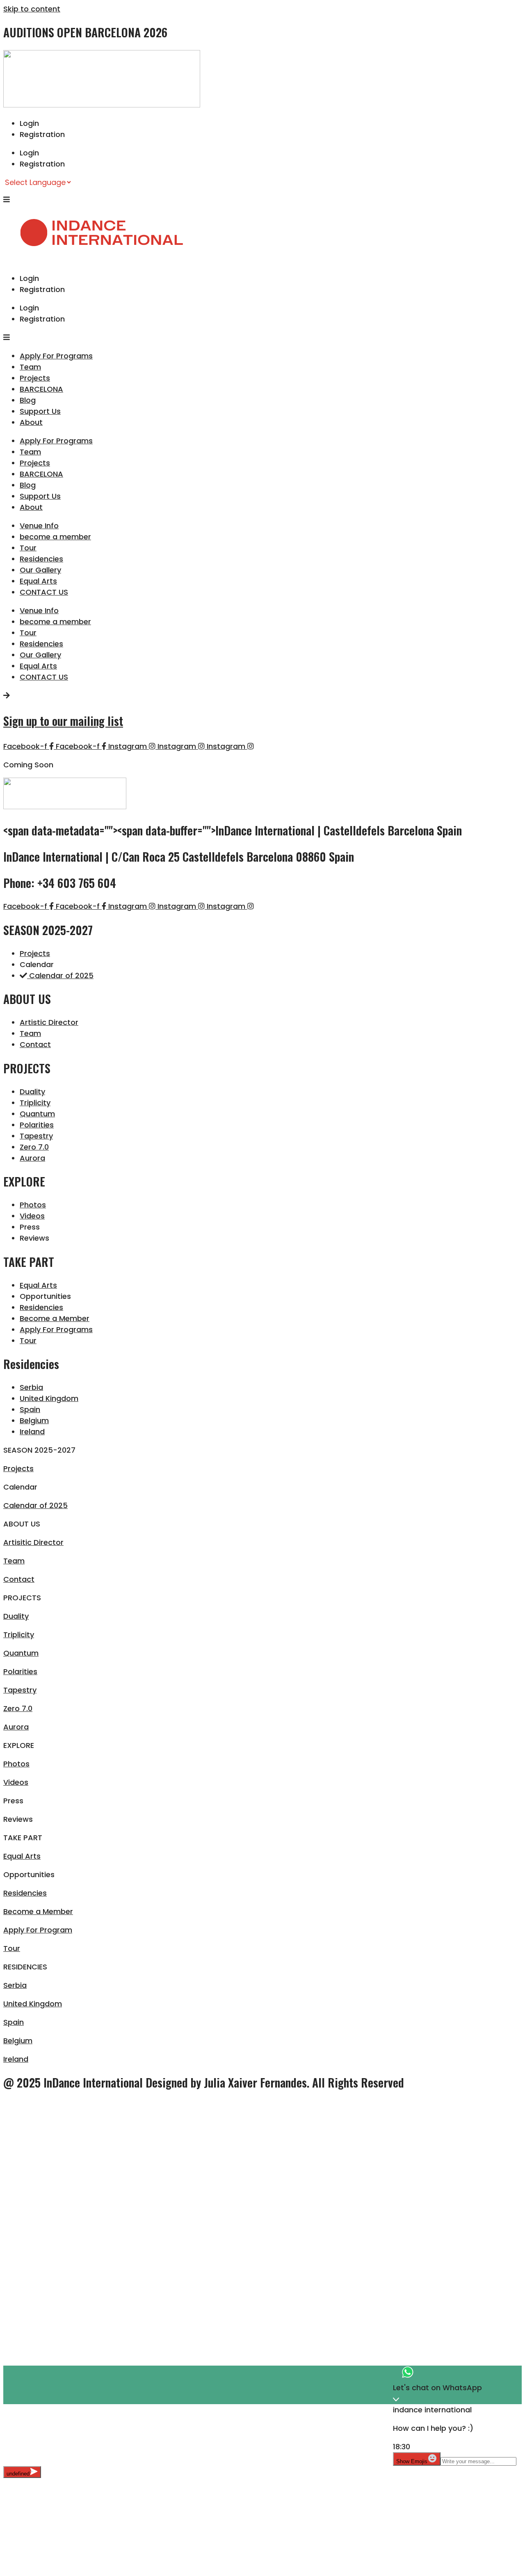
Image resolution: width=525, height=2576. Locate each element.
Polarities (20, 1671)
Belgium (18, 2041)
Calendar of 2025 (35, 1505)
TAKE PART (23, 1838)
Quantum (21, 1653)
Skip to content (32, 9)
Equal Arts (38, 581)
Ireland (16, 2059)
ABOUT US (22, 1524)
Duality (16, 1616)
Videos (16, 1782)
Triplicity (19, 1635)
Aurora (16, 1727)
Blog (28, 400)
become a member (55, 537)
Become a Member (38, 1911)
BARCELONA (41, 389)
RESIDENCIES (25, 1967)
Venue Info (39, 526)
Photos (16, 1764)
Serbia (15, 1985)
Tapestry (20, 1690)
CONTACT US (44, 592)
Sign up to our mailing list (63, 721)
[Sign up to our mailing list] (7, 695)
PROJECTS (22, 1598)
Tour (28, 548)
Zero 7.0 (18, 1708)
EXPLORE (19, 1745)
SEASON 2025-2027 (39, 1450)
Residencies (41, 559)
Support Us (40, 411)
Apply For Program (38, 1930)
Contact (19, 1579)
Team (30, 367)
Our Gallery (40, 570)
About (31, 422)
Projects (35, 378)
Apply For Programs (56, 356)
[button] (262, 1450)
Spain (14, 2022)
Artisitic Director (33, 1542)
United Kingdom (33, 2004)
